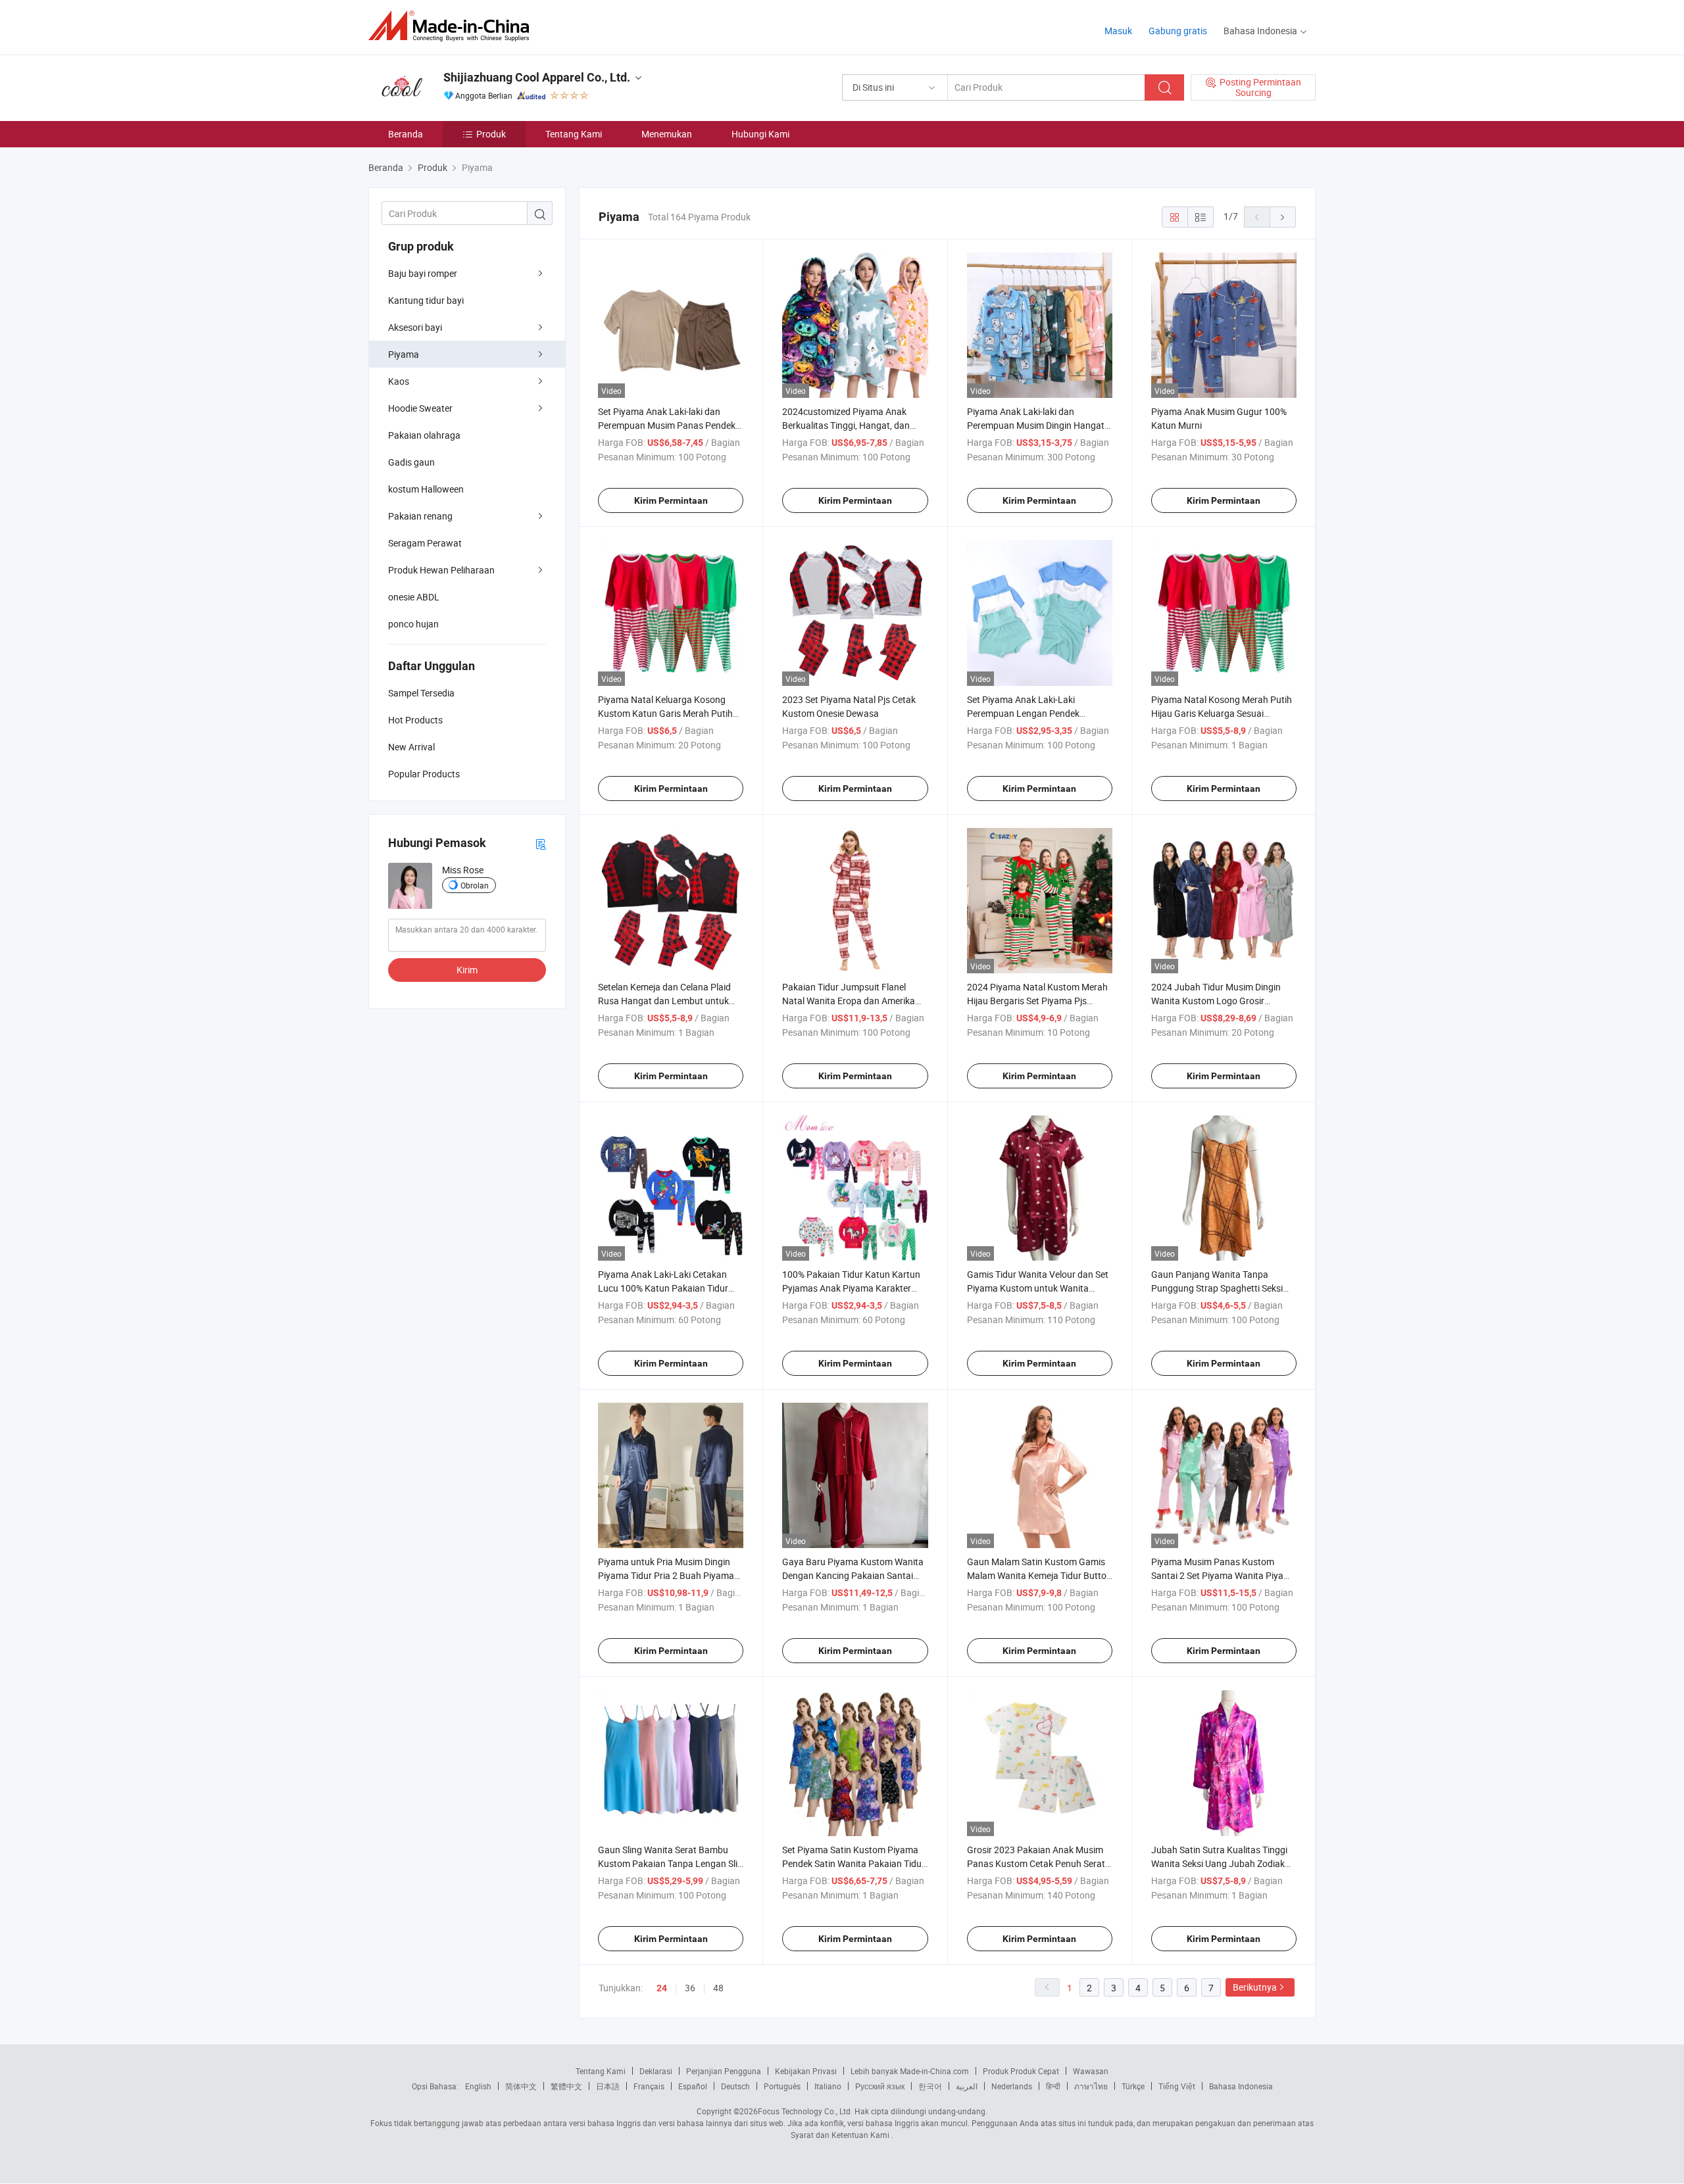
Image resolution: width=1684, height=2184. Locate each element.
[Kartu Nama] (541, 843)
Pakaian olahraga (424, 435)
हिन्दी (1053, 2086)
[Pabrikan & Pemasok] (453, 26)
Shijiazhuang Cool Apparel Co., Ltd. (537, 77)
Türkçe (1133, 2086)
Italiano (828, 2086)
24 (662, 1988)
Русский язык (880, 2086)
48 (718, 1988)
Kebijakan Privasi (806, 2071)
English (478, 2086)
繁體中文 (566, 2086)
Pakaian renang (420, 516)
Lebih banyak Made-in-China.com (910, 2071)
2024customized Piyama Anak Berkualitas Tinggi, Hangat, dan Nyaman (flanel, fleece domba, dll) (851, 425)
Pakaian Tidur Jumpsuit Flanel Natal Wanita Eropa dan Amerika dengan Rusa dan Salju (849, 1001)
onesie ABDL (414, 597)
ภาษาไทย (1091, 2086)
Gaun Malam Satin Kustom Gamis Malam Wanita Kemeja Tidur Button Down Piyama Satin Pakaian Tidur (1039, 1575)
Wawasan (1091, 2071)
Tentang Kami (574, 134)
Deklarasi (656, 2071)
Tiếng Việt (1177, 2086)
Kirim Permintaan (671, 500)
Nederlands (1012, 2086)
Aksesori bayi (415, 327)
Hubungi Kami (760, 134)
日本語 (608, 2086)
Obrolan (475, 885)
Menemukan (667, 134)
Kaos (399, 381)
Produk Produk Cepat (1021, 2071)
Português (782, 2086)
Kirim (467, 970)
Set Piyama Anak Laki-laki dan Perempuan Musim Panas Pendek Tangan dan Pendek (667, 425)
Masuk (1118, 31)
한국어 (930, 2086)
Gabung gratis (1178, 31)
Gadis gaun (411, 462)
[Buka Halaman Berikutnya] (1283, 217)
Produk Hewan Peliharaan (441, 570)
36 (690, 1988)
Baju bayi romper (423, 273)
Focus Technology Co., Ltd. (805, 2111)
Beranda (406, 134)
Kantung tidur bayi (426, 300)
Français (649, 2086)
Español (693, 2086)
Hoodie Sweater (420, 408)
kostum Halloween (426, 489)
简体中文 (521, 2086)
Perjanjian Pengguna (724, 2071)
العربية (967, 2086)
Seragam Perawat (425, 543)
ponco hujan (413, 624)
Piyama (404, 354)
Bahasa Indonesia (1241, 2086)
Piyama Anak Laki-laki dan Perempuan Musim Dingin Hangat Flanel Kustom (1036, 425)
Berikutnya (1255, 1987)
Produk (491, 134)
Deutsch (735, 2086)
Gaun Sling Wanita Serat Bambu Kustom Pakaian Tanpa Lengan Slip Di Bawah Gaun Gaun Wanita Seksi (670, 1863)
